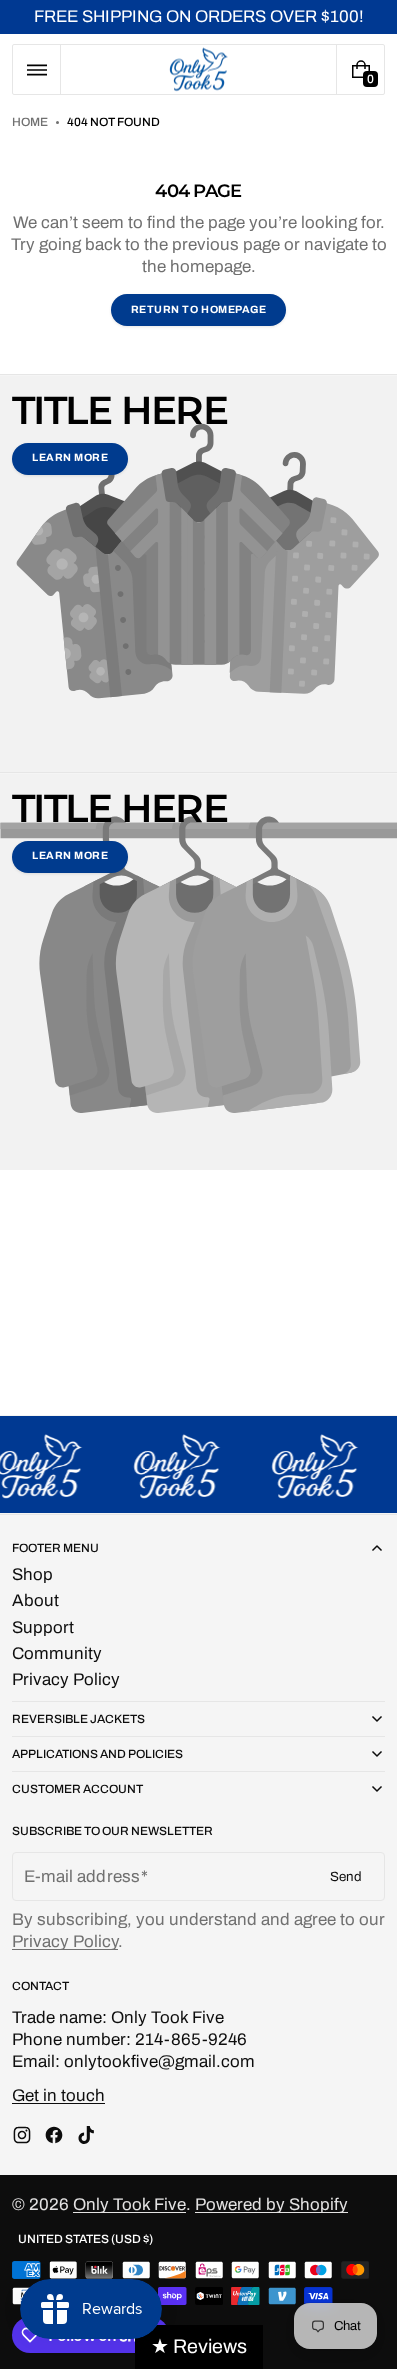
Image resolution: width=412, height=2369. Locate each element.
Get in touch (58, 2095)
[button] (36, 69)
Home (30, 122)
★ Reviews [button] (199, 2346)
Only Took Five (129, 2204)
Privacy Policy (65, 1941)
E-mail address (82, 1876)
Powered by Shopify (271, 2204)
